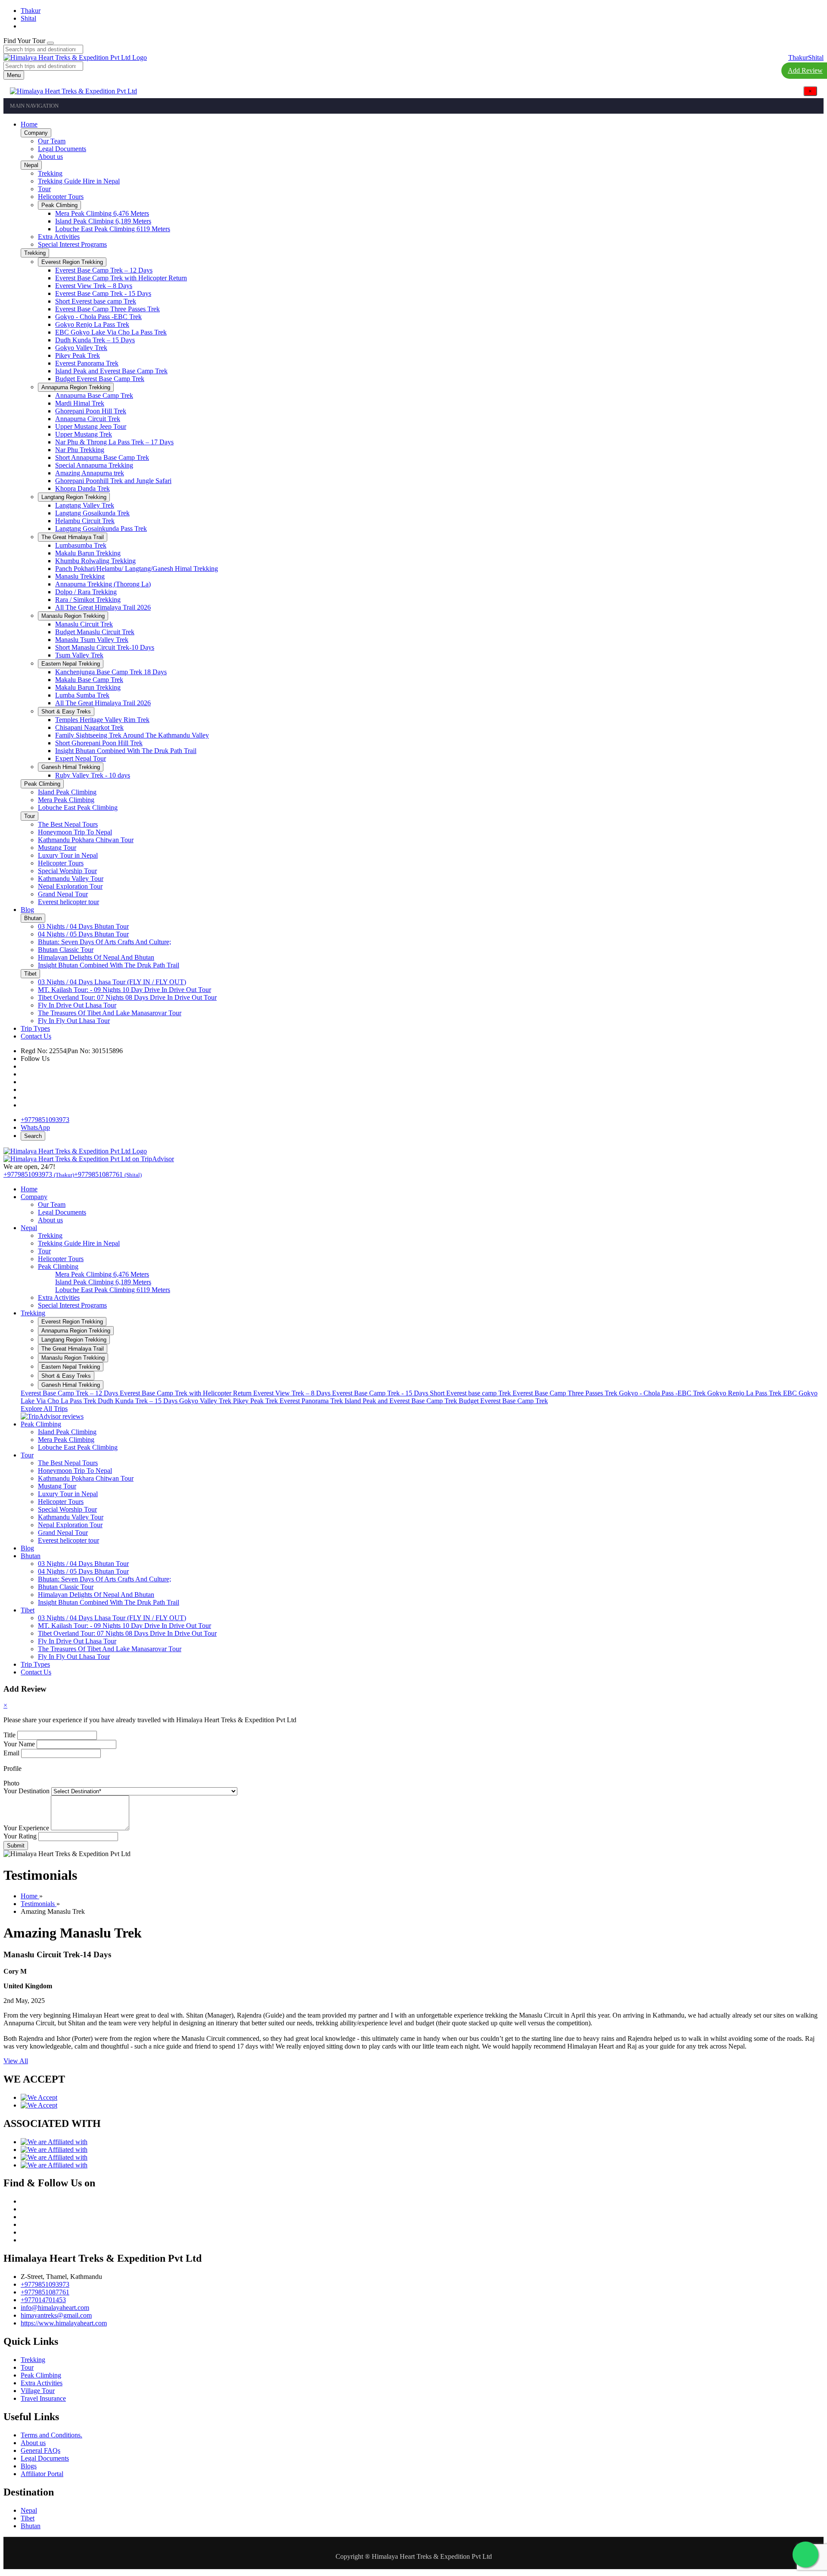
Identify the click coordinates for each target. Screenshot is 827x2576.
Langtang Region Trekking (74, 1340)
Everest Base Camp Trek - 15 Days (381, 1393)
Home (29, 1189)
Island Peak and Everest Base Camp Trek (402, 1401)
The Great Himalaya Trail (73, 1349)
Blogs (29, 2466)
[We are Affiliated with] (54, 2142)
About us (50, 1220)
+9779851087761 (45, 2292)
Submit (16, 1846)
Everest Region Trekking (72, 1322)
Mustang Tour (57, 1486)
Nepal (29, 1228)
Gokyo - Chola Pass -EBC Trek (663, 1393)
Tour (44, 1251)
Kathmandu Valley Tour (71, 1517)
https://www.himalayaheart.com (64, 2323)
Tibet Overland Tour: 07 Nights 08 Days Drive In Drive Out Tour (127, 1633)
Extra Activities (59, 1297)
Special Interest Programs (72, 1305)
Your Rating (20, 1836)
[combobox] (43, 49)
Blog (27, 1548)
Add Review (805, 70)
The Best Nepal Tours (68, 1463)
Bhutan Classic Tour (66, 1587)
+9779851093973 (45, 2284)
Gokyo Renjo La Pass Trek (745, 1393)
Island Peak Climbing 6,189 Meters (103, 1282)
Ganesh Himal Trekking (71, 1385)
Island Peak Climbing (67, 1432)
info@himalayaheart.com (55, 2308)
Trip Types (35, 1664)
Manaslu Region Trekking (73, 1358)
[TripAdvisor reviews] (89, 1159)
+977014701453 (43, 2300)
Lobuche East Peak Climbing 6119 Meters (113, 1290)
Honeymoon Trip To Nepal (75, 1471)
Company (34, 1197)
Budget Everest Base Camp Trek (503, 1401)
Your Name (19, 1744)
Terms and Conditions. (51, 2435)
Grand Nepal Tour (63, 1533)
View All (16, 2061)
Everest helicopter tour (68, 1540)
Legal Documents (62, 1212)
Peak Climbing (58, 1266)
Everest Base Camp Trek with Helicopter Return (187, 1393)
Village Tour (38, 2391)
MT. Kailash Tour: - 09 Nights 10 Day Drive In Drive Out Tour (124, 1626)
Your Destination (26, 1791)
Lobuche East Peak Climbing (78, 1447)
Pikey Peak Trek (256, 1401)
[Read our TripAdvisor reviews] (52, 1416)
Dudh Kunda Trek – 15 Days (138, 1401)
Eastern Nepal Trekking (71, 1367)
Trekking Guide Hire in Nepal (79, 1243)
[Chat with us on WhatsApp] (805, 2554)
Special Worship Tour (67, 1509)
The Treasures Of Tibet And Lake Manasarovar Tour (110, 1649)
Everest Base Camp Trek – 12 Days (70, 1393)
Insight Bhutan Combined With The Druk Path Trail (109, 1602)
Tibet (28, 1610)
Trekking (50, 1235)
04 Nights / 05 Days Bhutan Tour (83, 1571)
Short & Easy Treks (66, 1376)
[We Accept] (39, 2097)
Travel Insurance (43, 2398)
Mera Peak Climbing (66, 1440)
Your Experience (26, 1828)
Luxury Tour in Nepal (68, 1494)
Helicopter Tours (61, 1259)
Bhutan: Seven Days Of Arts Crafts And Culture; (104, 1579)
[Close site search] (50, 43)
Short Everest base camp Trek (471, 1393)
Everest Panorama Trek (312, 1401)
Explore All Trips (44, 1409)
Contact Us (36, 1672)
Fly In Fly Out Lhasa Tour (74, 1657)
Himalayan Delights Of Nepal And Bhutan (96, 1595)
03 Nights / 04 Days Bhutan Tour (83, 1564)
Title (9, 1735)
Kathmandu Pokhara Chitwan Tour (86, 1478)
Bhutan (31, 1556)
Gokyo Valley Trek (206, 1401)
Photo (11, 1783)
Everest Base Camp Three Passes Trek (566, 1393)
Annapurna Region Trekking (76, 1331)
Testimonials (39, 1904)
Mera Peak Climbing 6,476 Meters (102, 1274)
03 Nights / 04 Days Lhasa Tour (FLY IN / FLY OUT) (112, 1618)
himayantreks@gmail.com (56, 2315)
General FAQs (40, 2450)
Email (11, 1753)
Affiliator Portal (42, 2474)
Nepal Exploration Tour (70, 1525)
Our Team (52, 1204)
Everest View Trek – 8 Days (293, 1393)
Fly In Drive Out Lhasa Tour (77, 1641)
